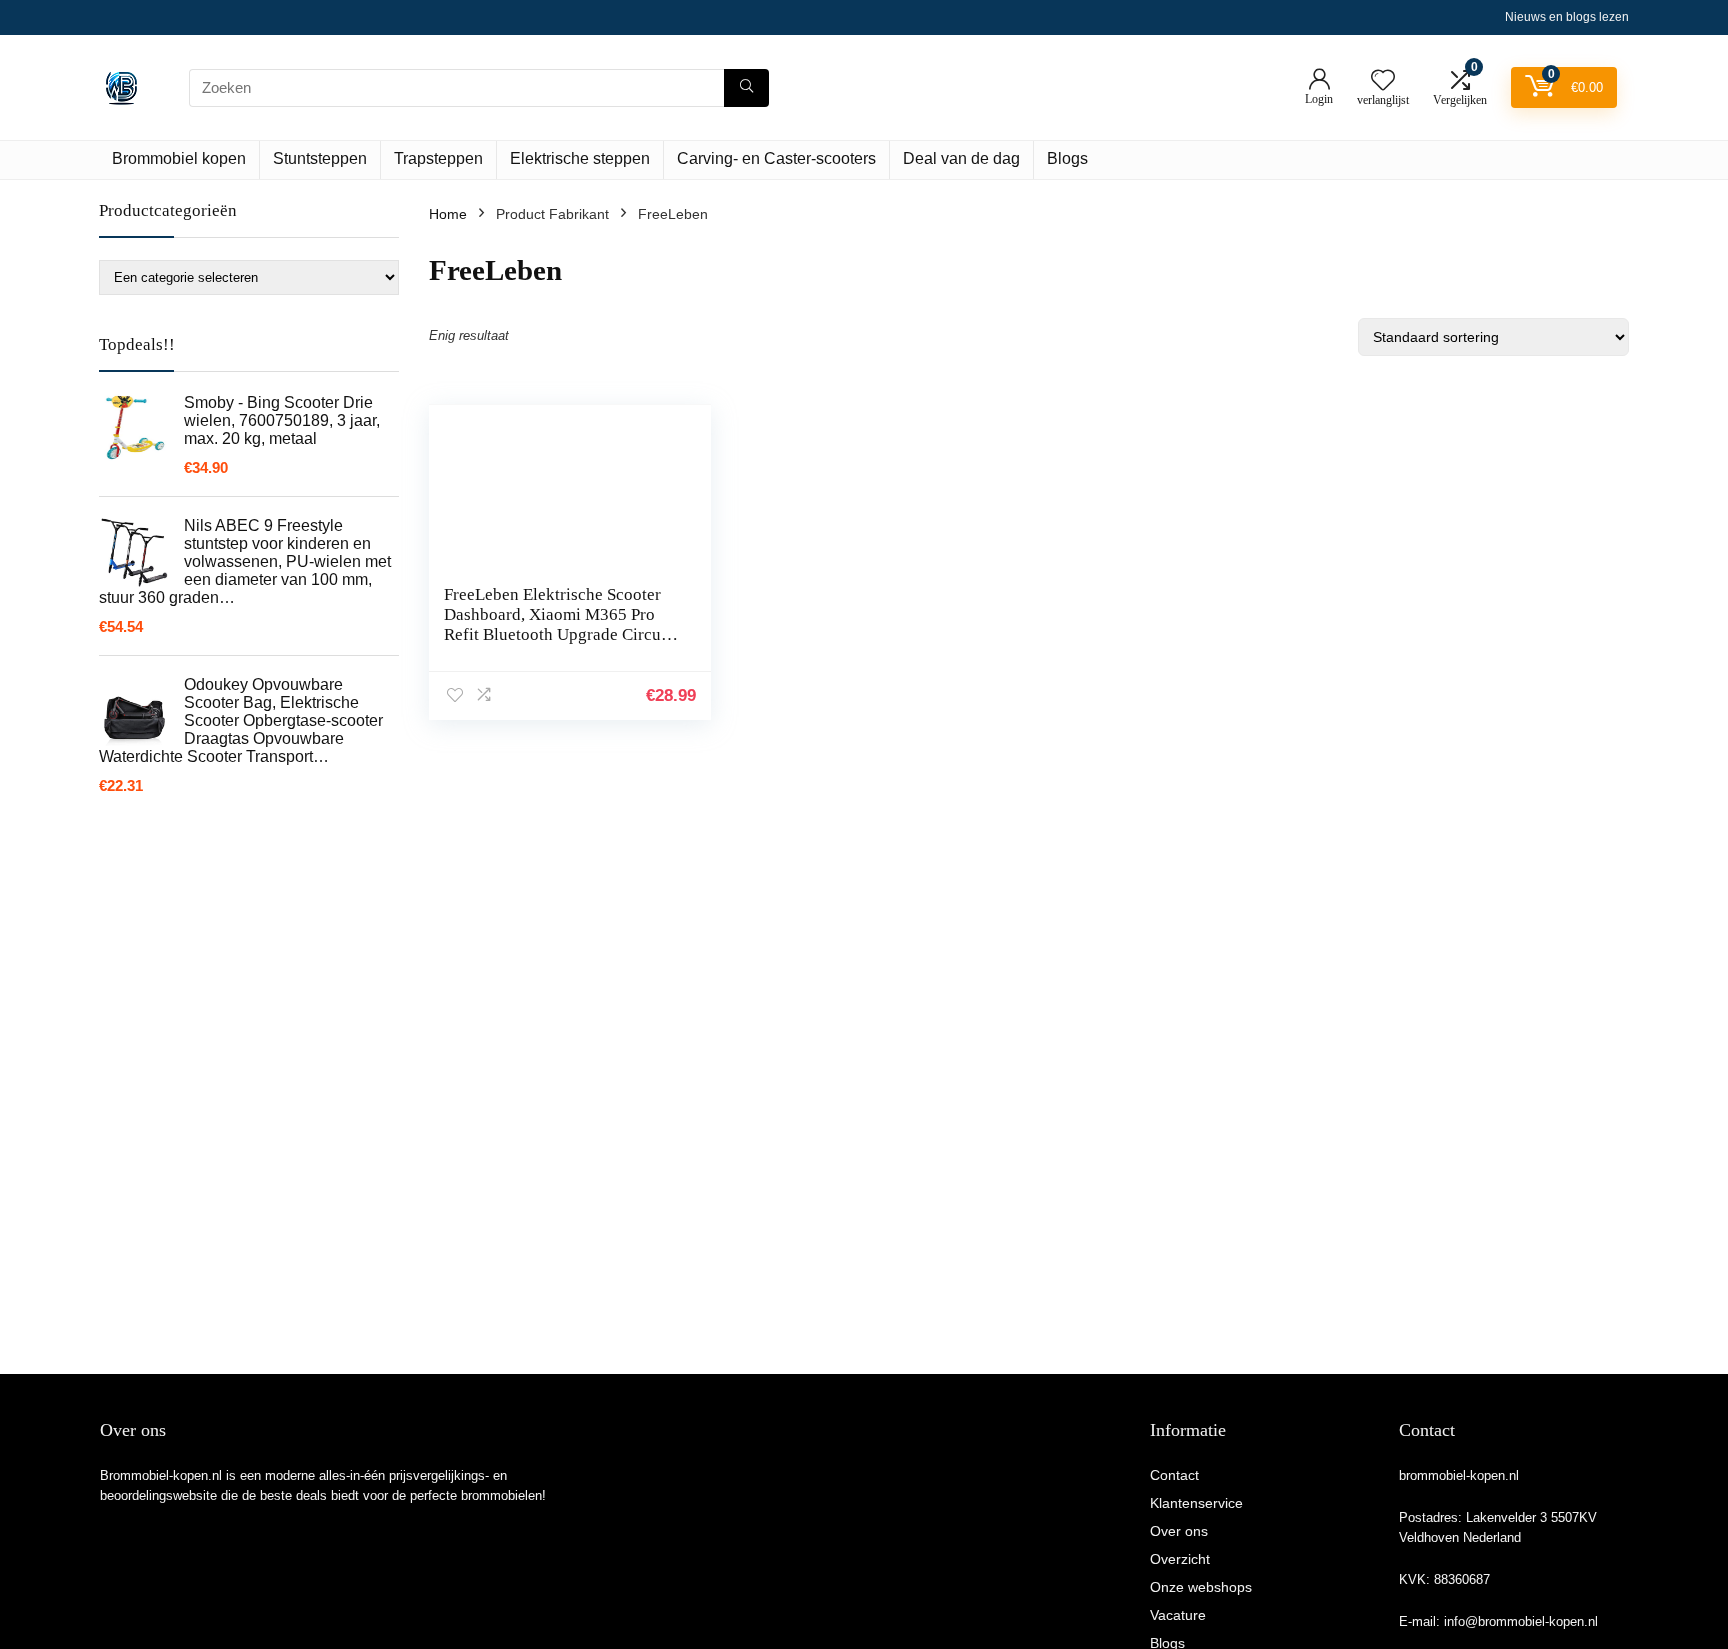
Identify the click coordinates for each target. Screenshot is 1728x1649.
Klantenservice (1196, 1503)
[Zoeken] (746, 88)
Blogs (1067, 158)
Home (448, 214)
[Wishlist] (1383, 81)
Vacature (1178, 1615)
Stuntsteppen (320, 158)
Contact (1174, 1475)
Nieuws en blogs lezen (1567, 17)
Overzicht (1180, 1559)
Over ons (1179, 1531)
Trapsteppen (438, 158)
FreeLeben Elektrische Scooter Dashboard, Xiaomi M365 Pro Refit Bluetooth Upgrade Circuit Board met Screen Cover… (557, 624)
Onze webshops (1201, 1587)
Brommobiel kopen (179, 158)
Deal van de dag (961, 158)
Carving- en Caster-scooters (776, 158)
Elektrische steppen (580, 158)
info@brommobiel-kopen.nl (1521, 1621)
